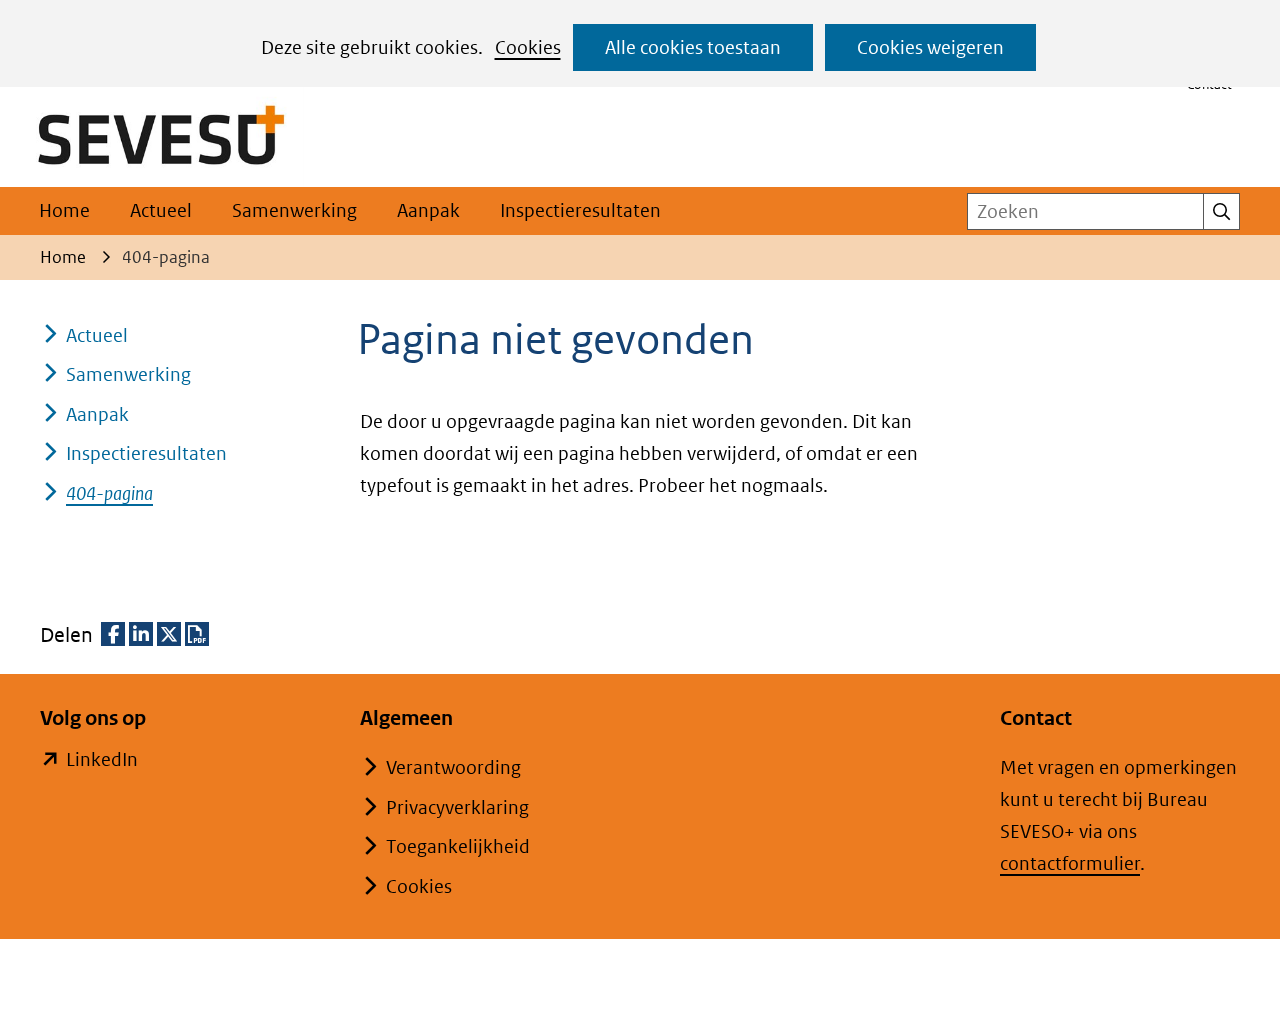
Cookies (528, 47)
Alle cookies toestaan (693, 47)
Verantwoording (453, 767)
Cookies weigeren (930, 47)
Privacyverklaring (457, 807)
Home (64, 210)
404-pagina (109, 493)
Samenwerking (294, 210)
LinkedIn (102, 761)
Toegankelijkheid (458, 846)
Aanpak (428, 210)
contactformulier (1070, 863)
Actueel (161, 210)
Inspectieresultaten (580, 210)
